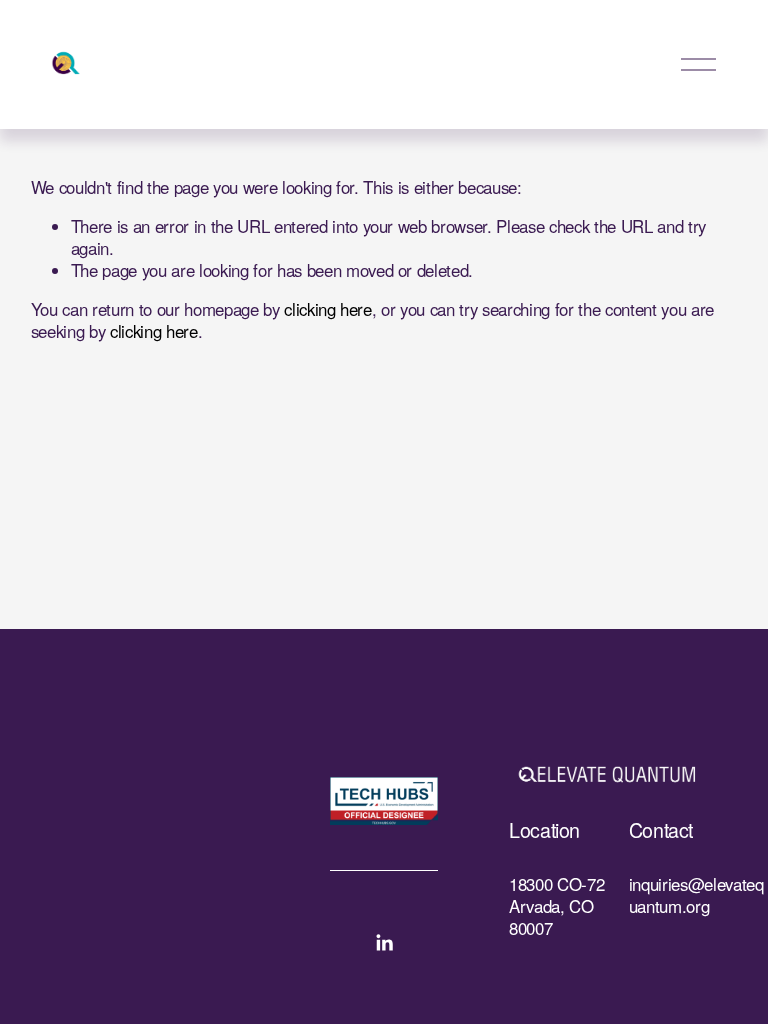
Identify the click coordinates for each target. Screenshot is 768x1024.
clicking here (328, 309)
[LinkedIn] (384, 943)
